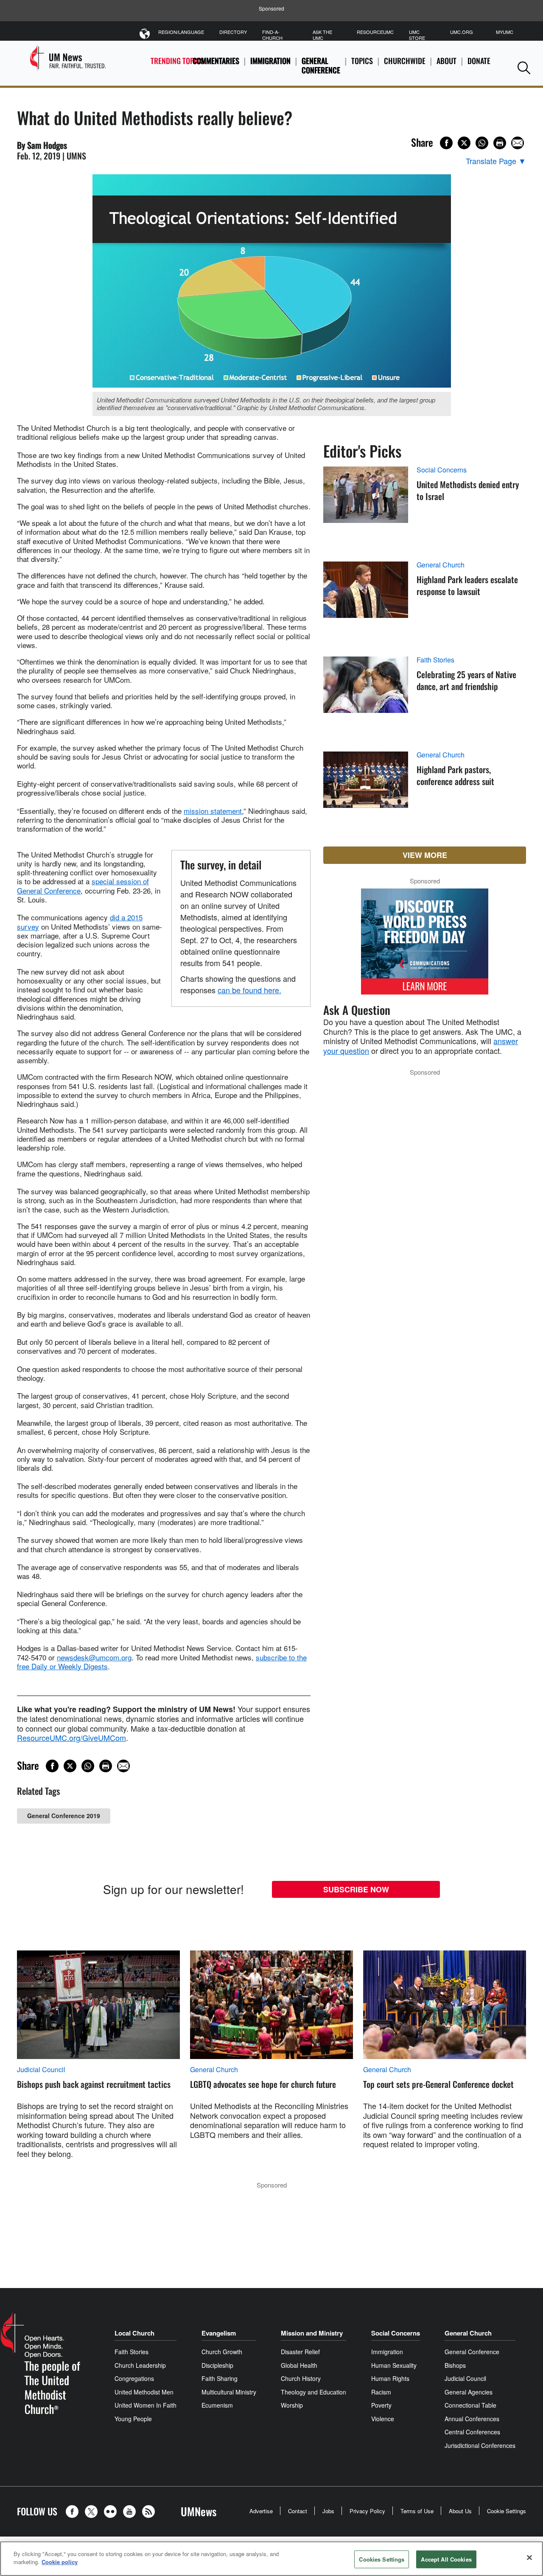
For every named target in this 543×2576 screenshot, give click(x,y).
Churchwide (405, 61)
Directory (233, 32)
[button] (524, 68)
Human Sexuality (394, 2365)
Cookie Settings (507, 2511)
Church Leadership (140, 2365)
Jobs (328, 2511)
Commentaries (216, 61)
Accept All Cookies (446, 2559)
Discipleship (217, 2365)
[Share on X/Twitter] (464, 143)
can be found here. (249, 990)
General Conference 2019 (64, 1816)
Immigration (270, 61)
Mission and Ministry (312, 2333)
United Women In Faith (146, 2405)
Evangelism (219, 2333)
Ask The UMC (322, 35)
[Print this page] (500, 143)
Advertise (261, 2511)
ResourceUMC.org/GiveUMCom (71, 1738)
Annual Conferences (472, 2419)
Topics (362, 61)
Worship (292, 2405)
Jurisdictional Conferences (480, 2445)
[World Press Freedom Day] (425, 946)
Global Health (299, 2365)
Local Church (134, 2333)
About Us (460, 2511)
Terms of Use (417, 2511)
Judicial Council (41, 2070)
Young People (133, 2419)
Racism (381, 2392)
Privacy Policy (367, 2511)
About (446, 61)
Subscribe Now (356, 1889)
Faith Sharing (220, 2378)
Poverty (381, 2405)
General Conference (321, 66)
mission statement (213, 811)
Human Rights (390, 2378)
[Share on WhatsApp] (482, 143)
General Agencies (469, 2392)
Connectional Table (470, 2405)
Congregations (134, 2378)
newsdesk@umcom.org (94, 1657)
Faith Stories (435, 660)
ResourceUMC (375, 32)
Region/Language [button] (181, 32)
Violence (383, 2419)
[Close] (529, 2557)
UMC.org (462, 32)
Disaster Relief (300, 2352)
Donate (479, 61)
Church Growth (222, 2352)
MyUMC (505, 32)
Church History (301, 2378)
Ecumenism (217, 2405)
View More (425, 855)
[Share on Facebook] (446, 143)
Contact (298, 2511)
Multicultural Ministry (229, 2392)
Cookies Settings (382, 2559)
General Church (441, 565)
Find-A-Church (272, 35)
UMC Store (417, 35)
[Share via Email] (518, 143)
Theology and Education (313, 2392)
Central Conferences (472, 2432)
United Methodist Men (144, 2392)
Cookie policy (60, 2562)
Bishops (455, 2365)
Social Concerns (442, 470)
